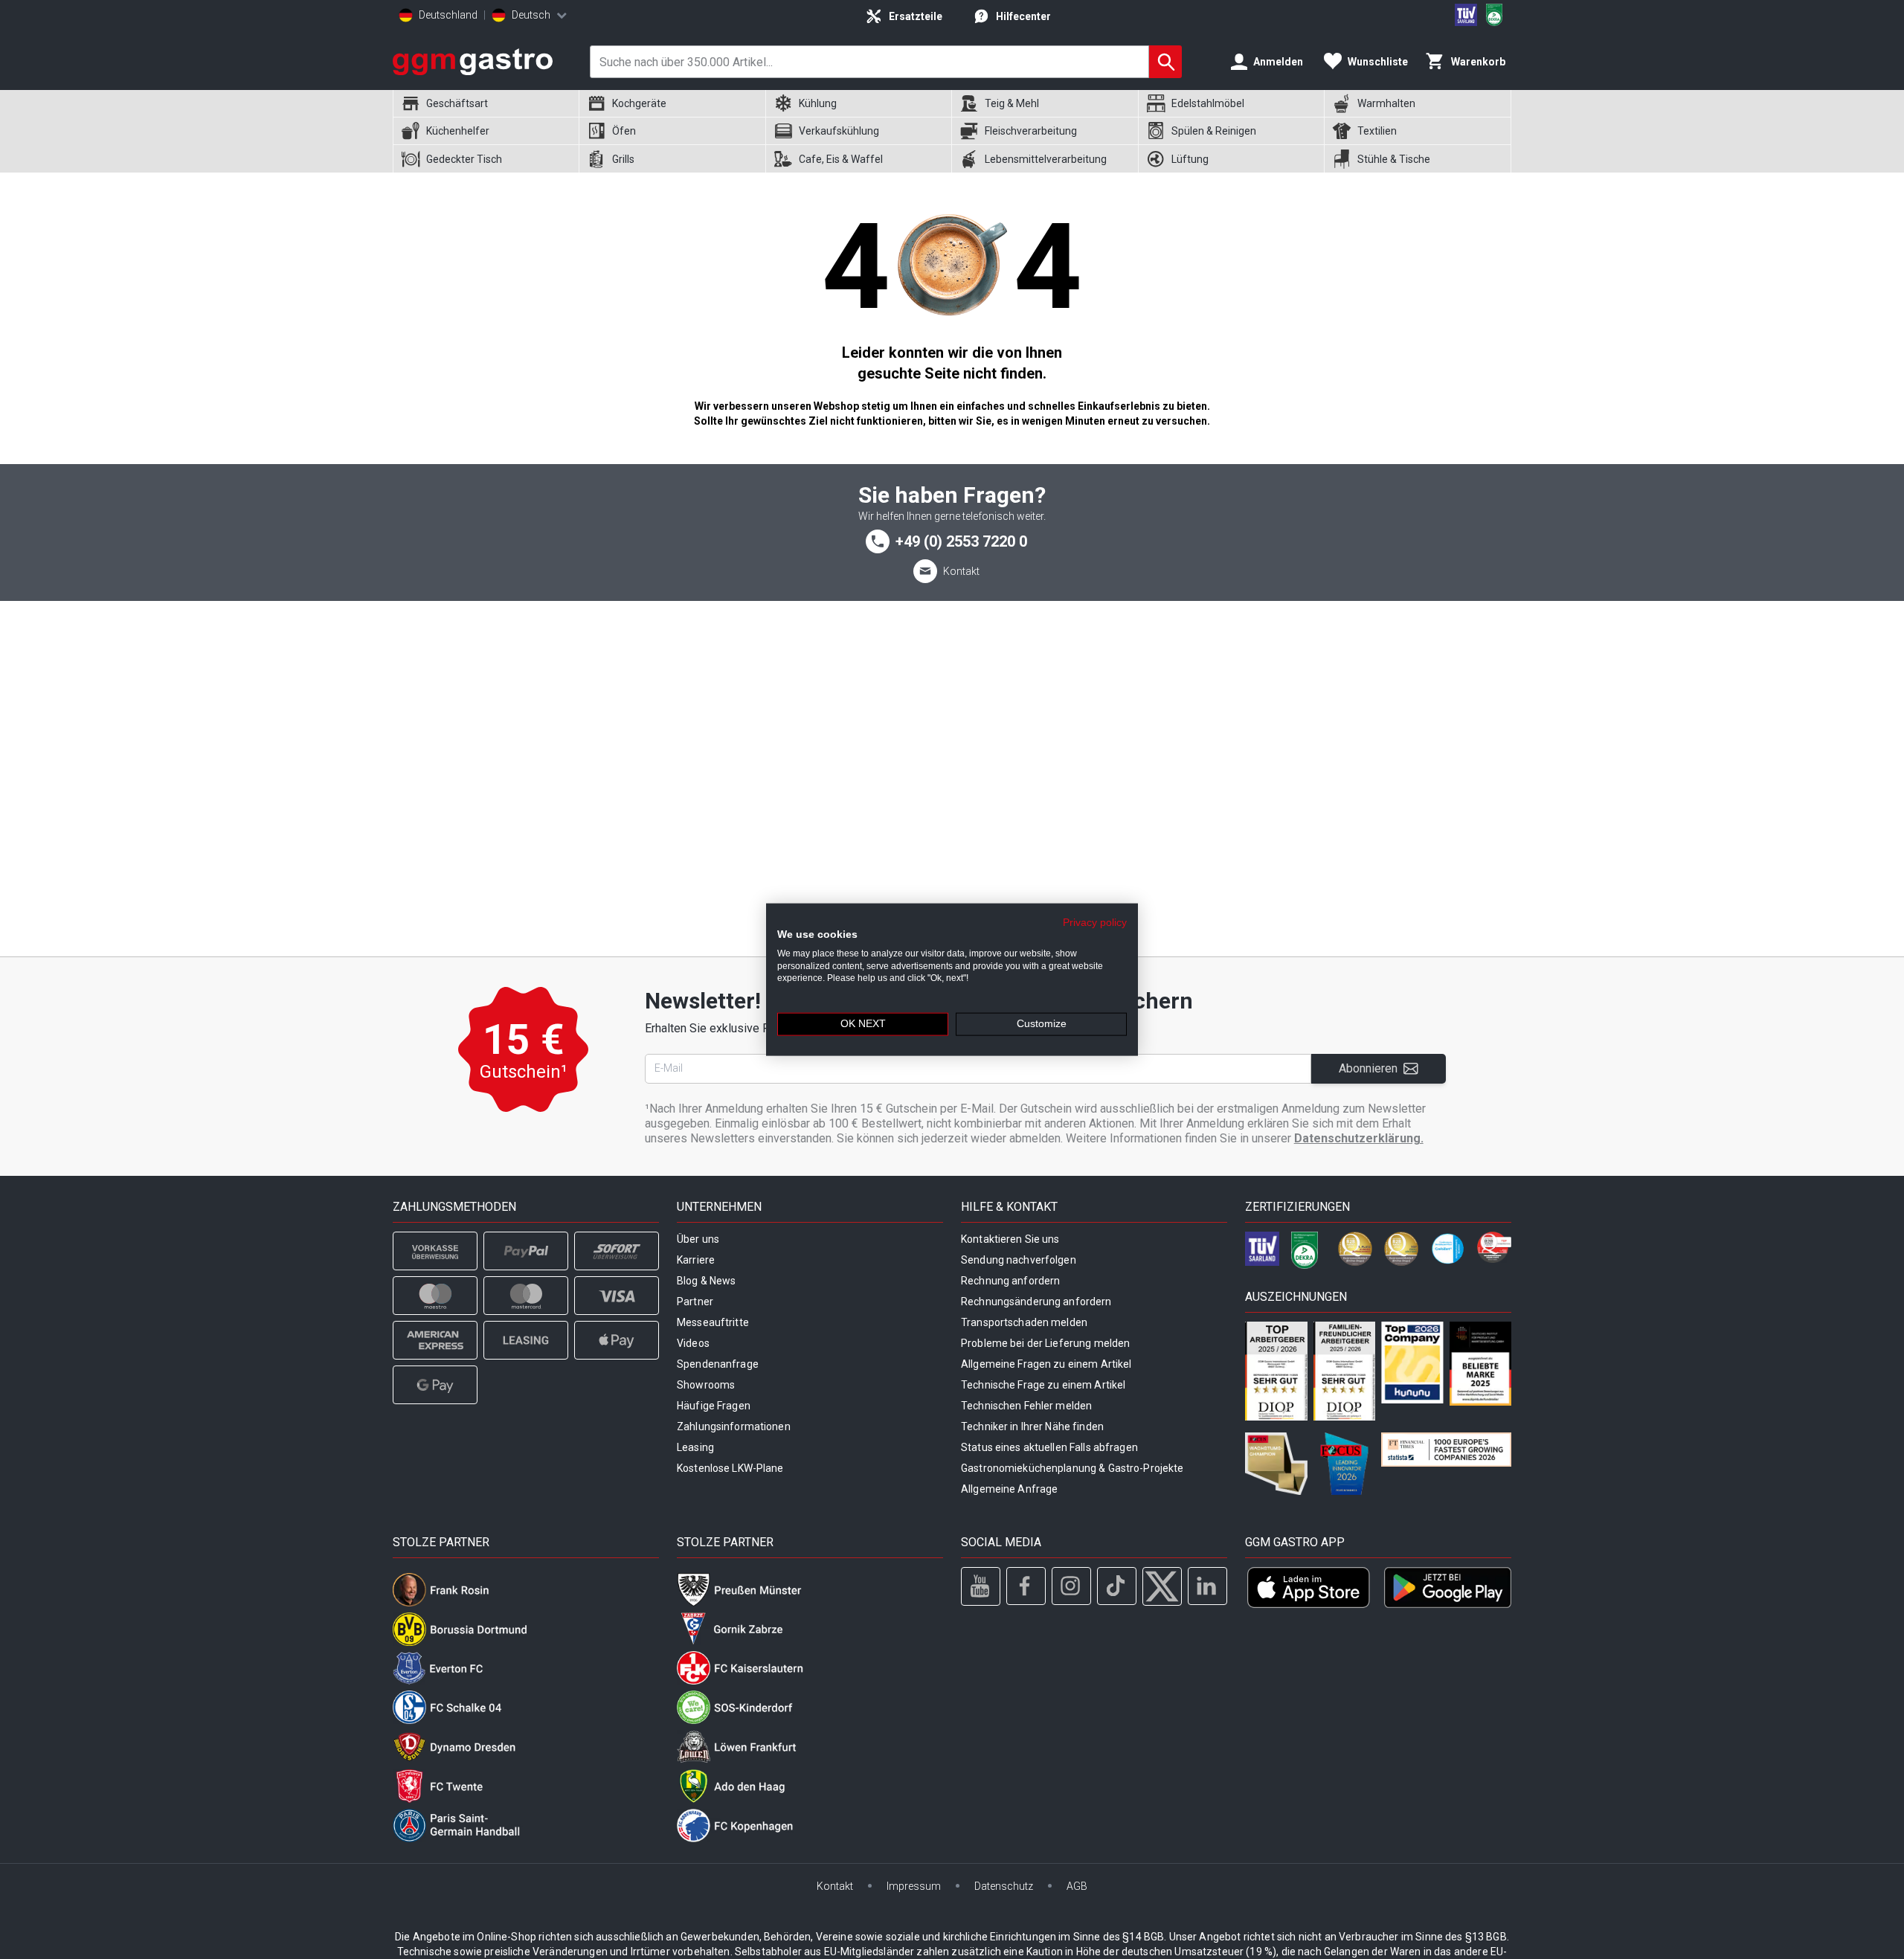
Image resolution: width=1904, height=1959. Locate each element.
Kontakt (961, 571)
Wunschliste (1378, 62)
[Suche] (1165, 62)
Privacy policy (1095, 923)
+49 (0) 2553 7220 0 (961, 541)
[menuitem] (486, 104)
